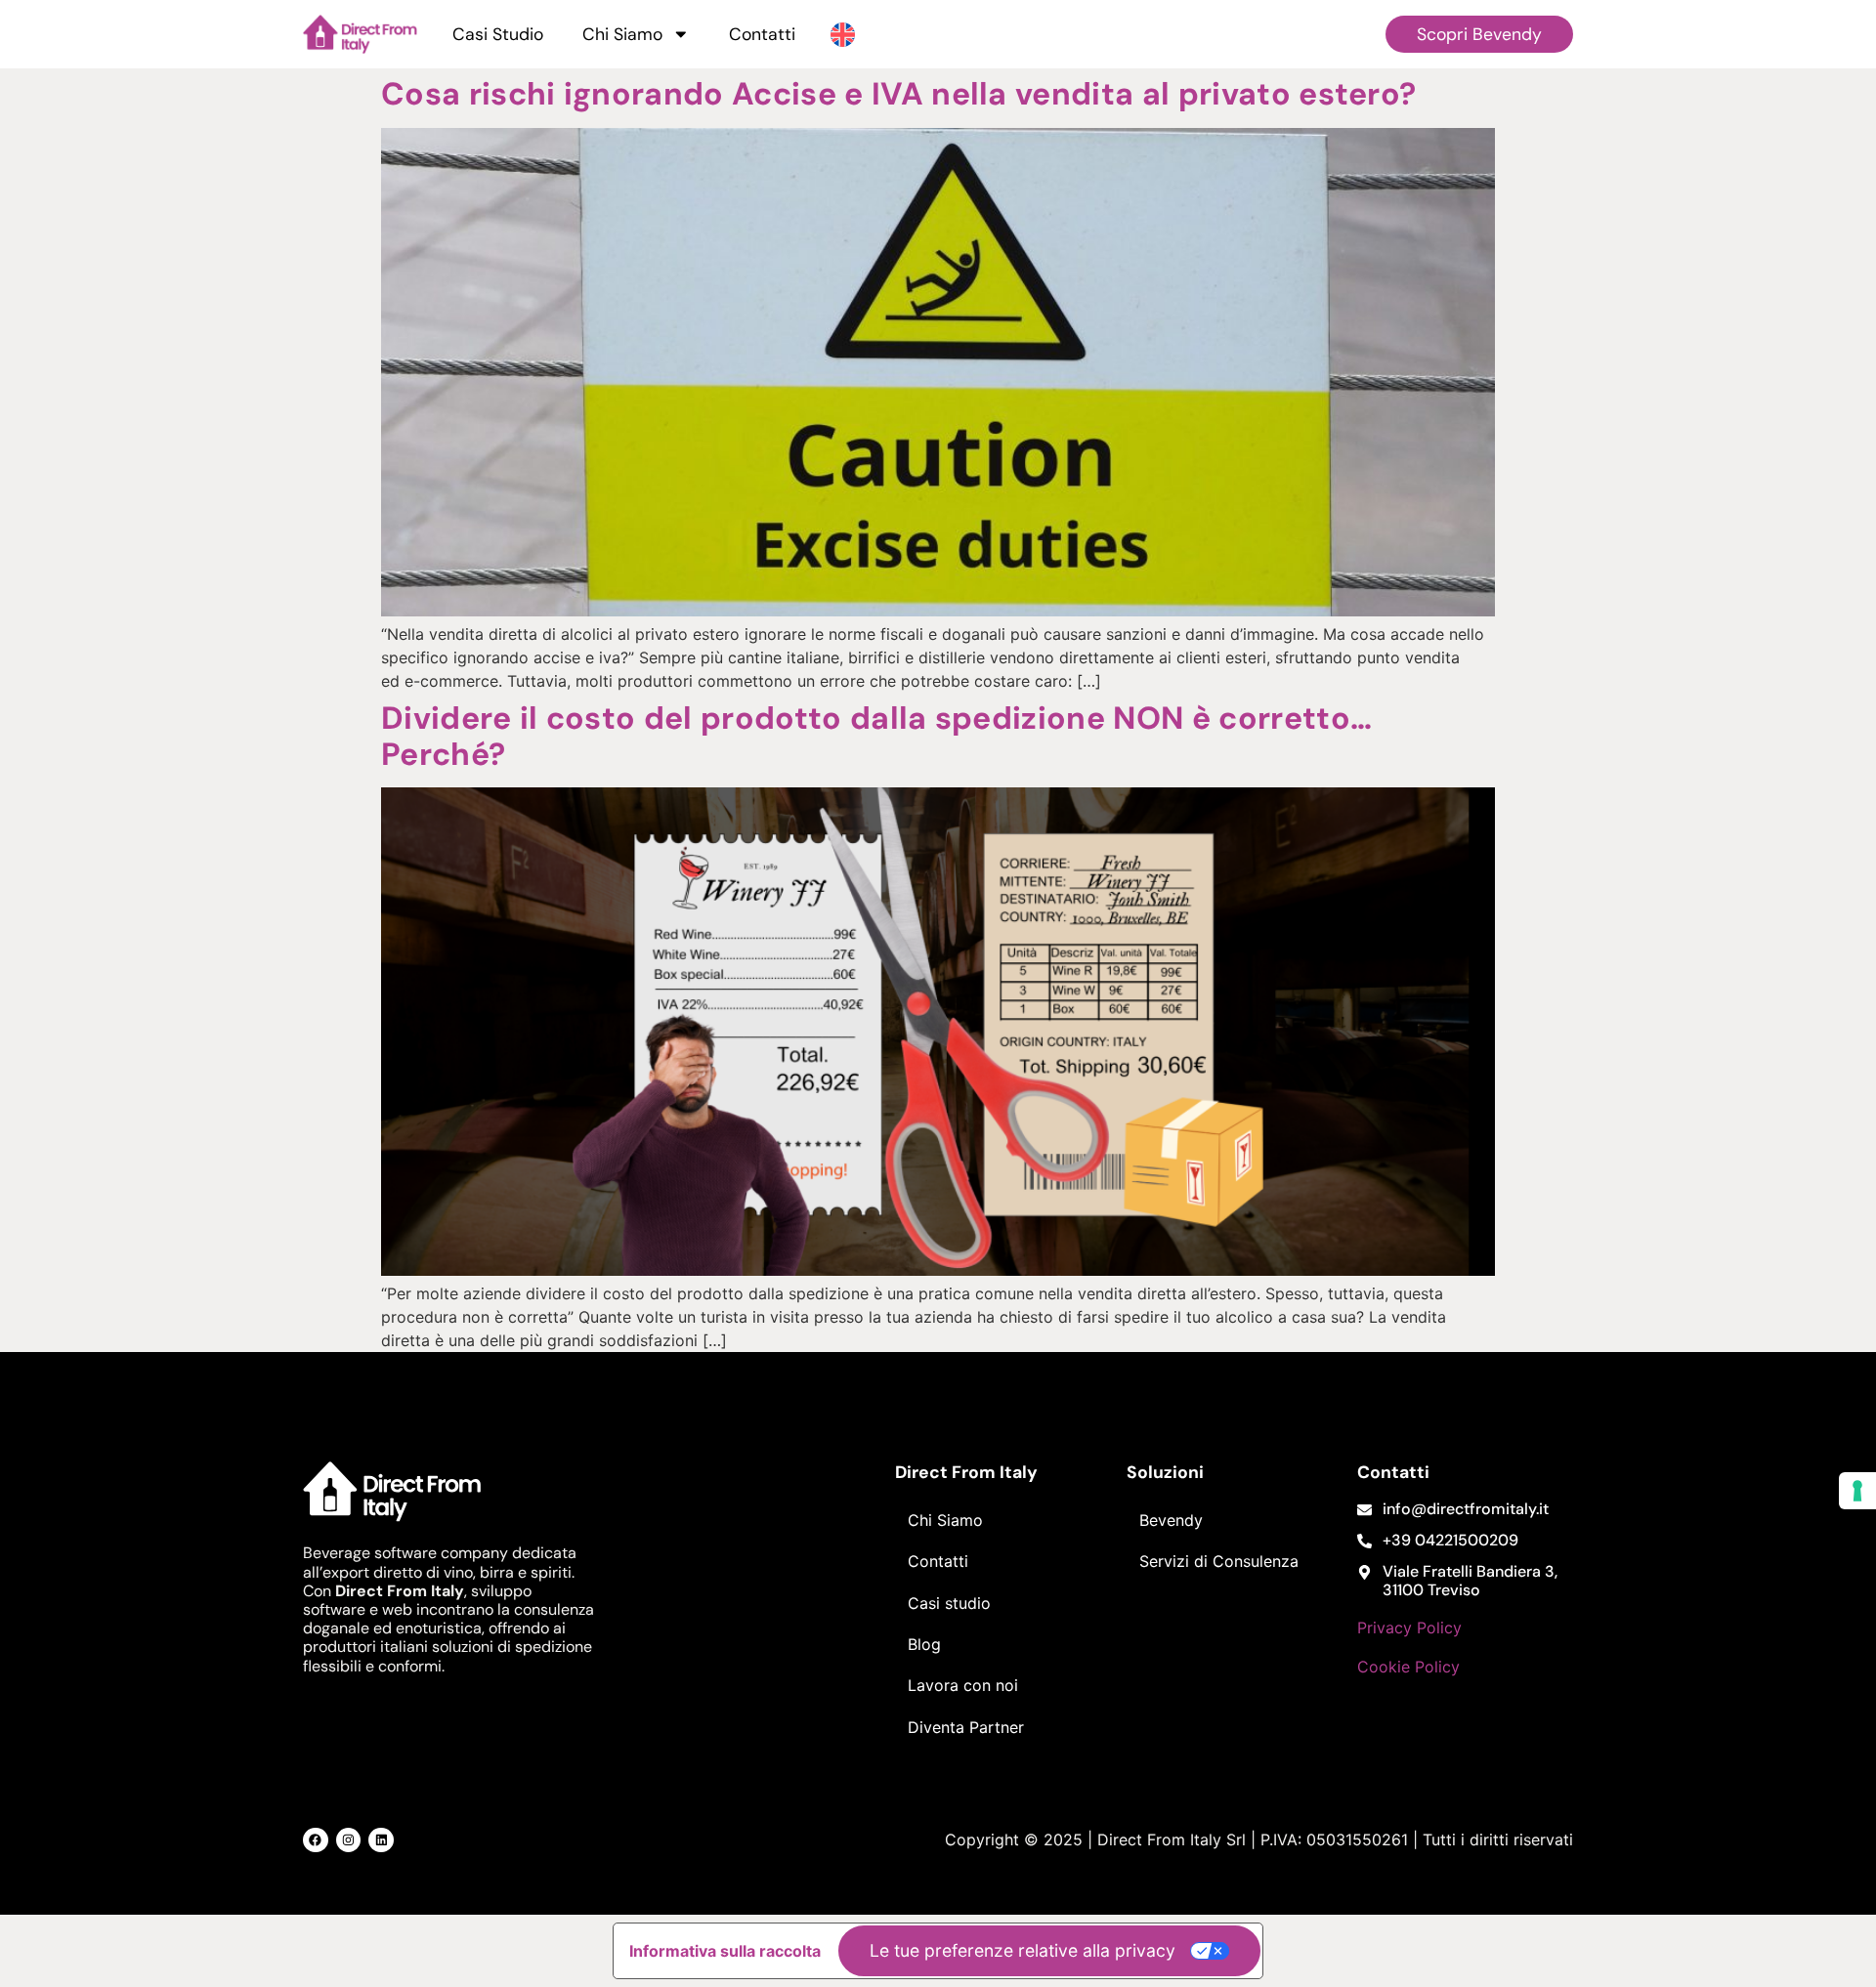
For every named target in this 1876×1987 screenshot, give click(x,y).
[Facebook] (316, 1840)
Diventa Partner (966, 1727)
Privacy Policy (1409, 1628)
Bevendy (1171, 1520)
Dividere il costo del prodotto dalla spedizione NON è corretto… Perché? (876, 736)
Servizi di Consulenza (1219, 1561)
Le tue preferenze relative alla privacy (1023, 1950)
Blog (924, 1644)
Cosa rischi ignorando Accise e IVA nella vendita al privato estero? (898, 94)
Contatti (762, 34)
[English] (843, 33)
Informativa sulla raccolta (725, 1951)
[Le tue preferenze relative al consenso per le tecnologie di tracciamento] (1857, 1491)
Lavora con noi (963, 1685)
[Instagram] (349, 1840)
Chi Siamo (622, 34)
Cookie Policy (1408, 1667)
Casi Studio (498, 34)
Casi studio (949, 1603)
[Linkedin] (381, 1840)
